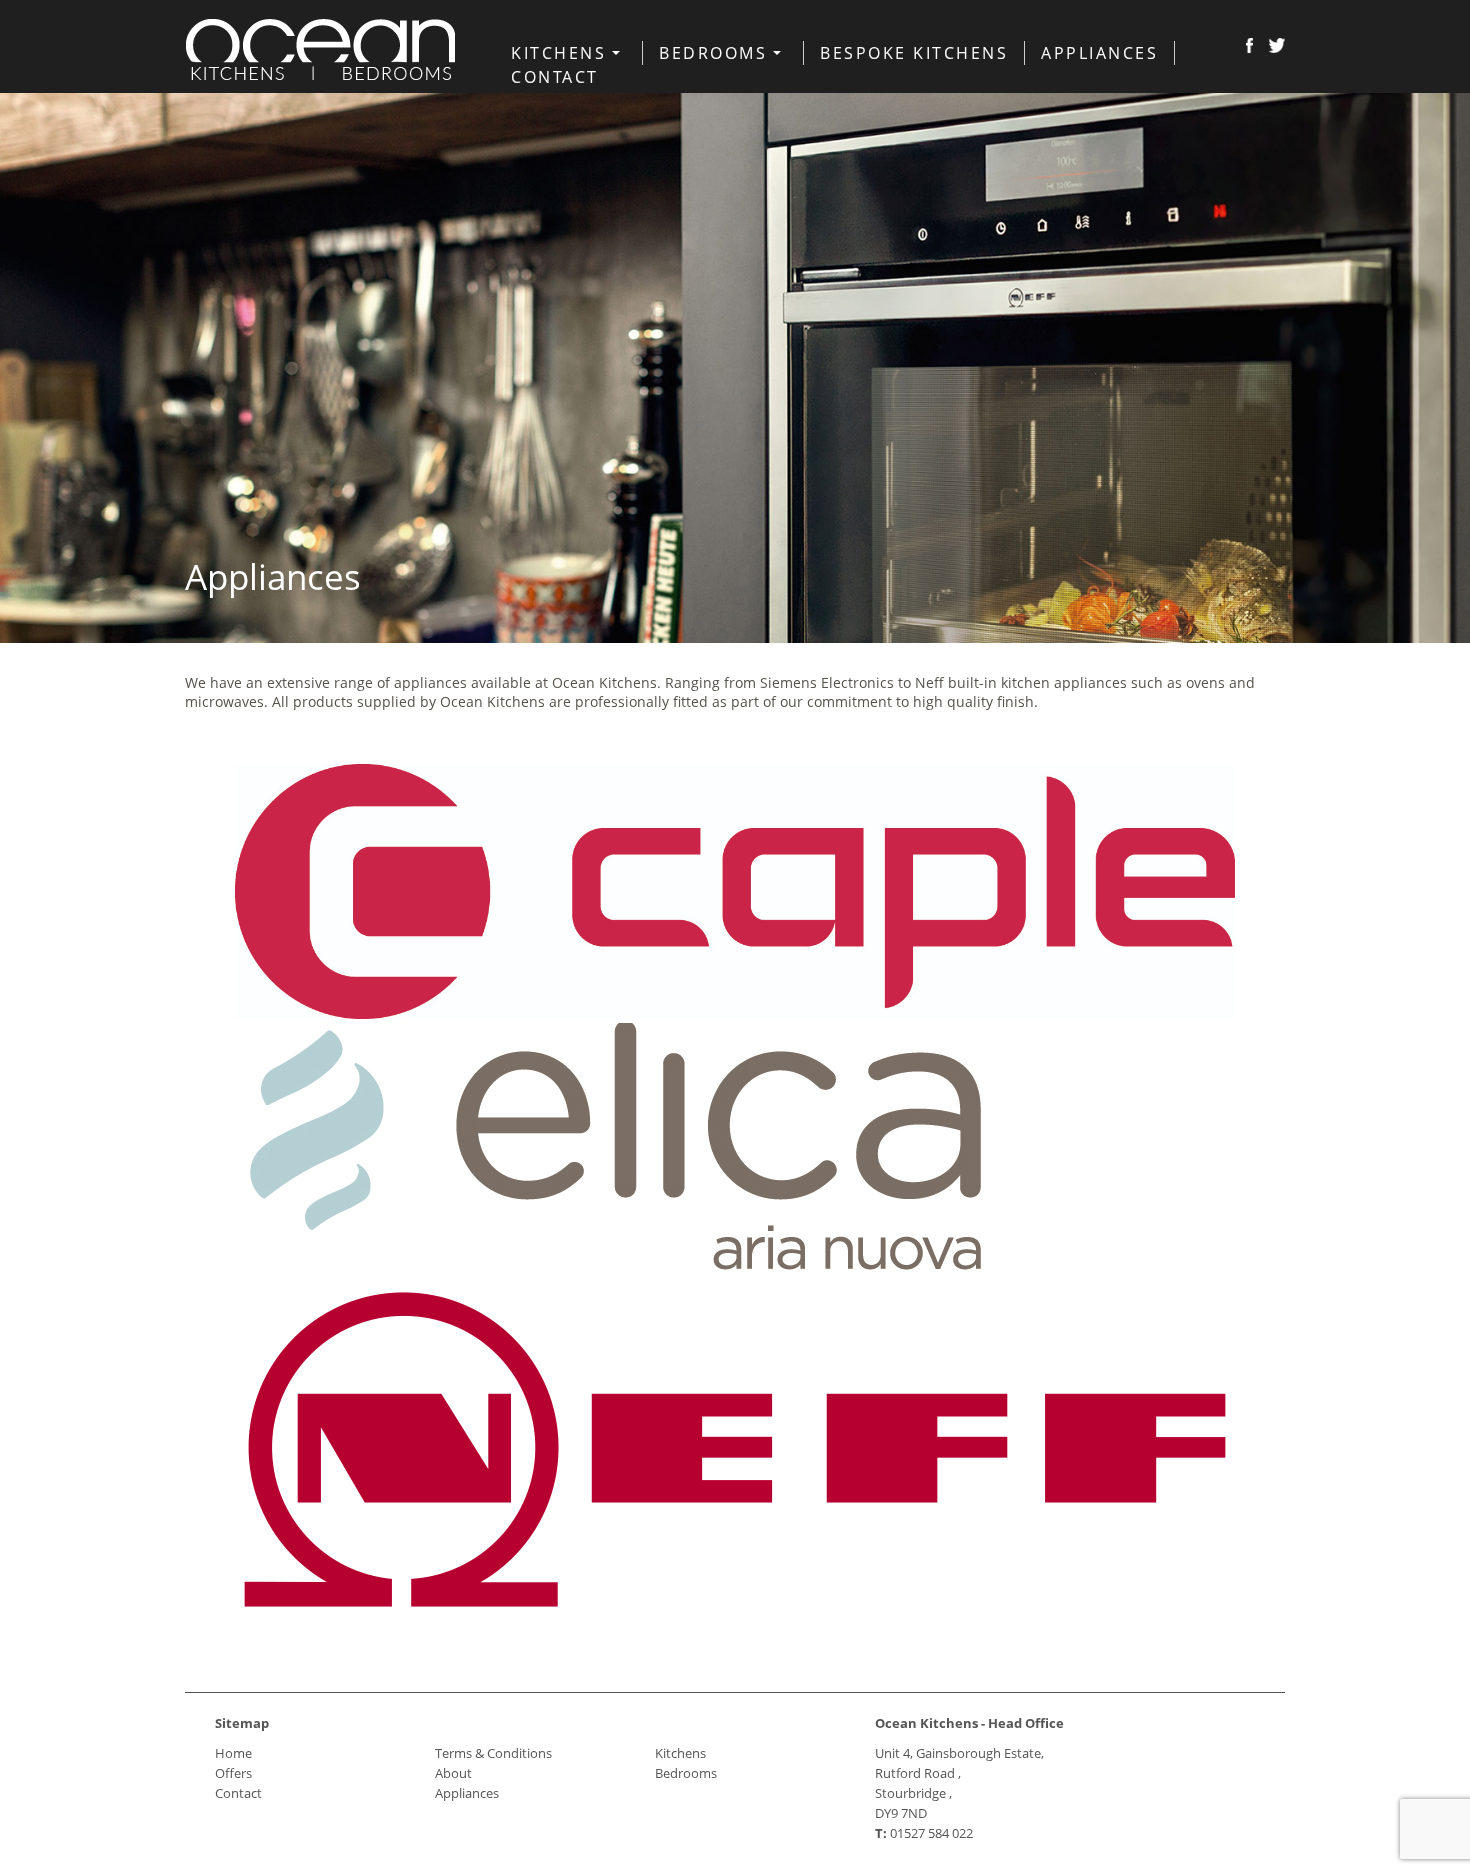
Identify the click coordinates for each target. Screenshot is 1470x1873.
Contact (555, 77)
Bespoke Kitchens (914, 53)
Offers (233, 1773)
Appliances (1099, 53)
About (453, 1773)
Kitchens (558, 53)
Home (233, 1753)
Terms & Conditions (493, 1753)
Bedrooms (713, 53)
